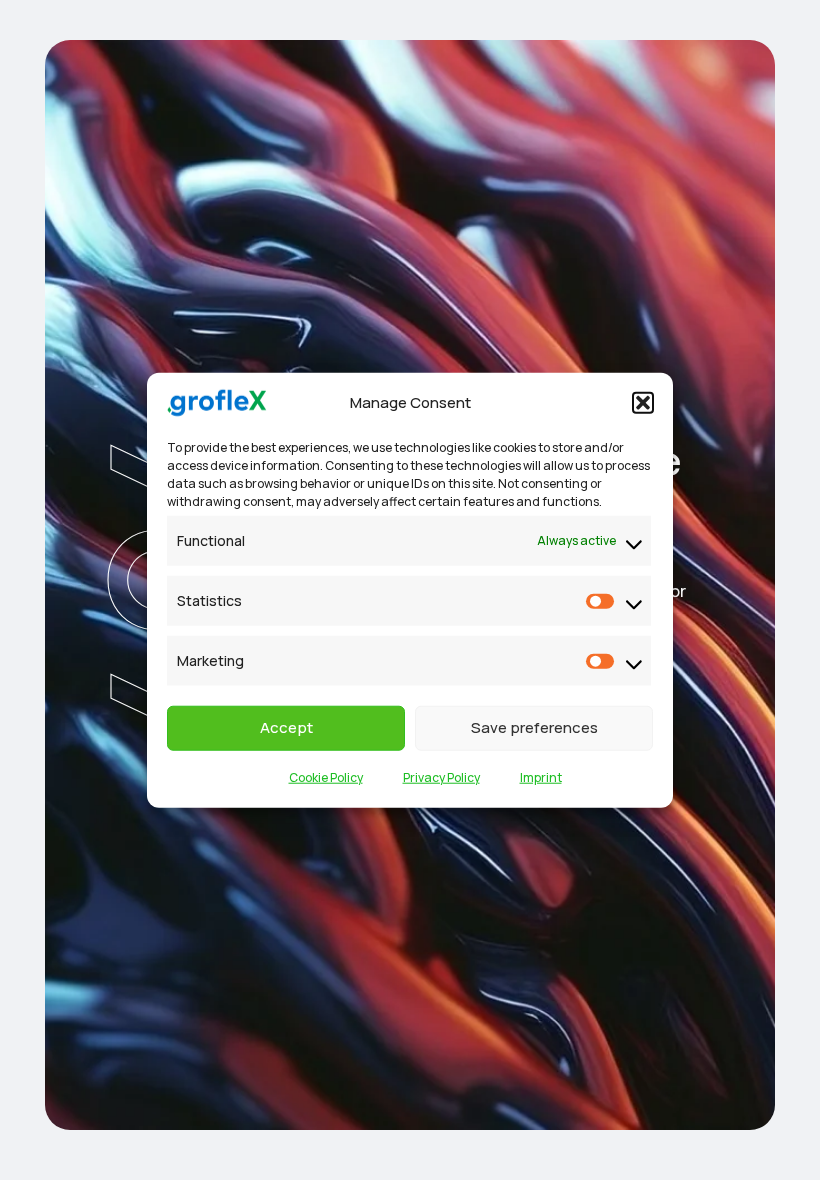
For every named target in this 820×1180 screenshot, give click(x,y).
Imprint (541, 776)
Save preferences (534, 727)
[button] (643, 403)
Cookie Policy (326, 776)
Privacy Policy (441, 776)
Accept (286, 727)
